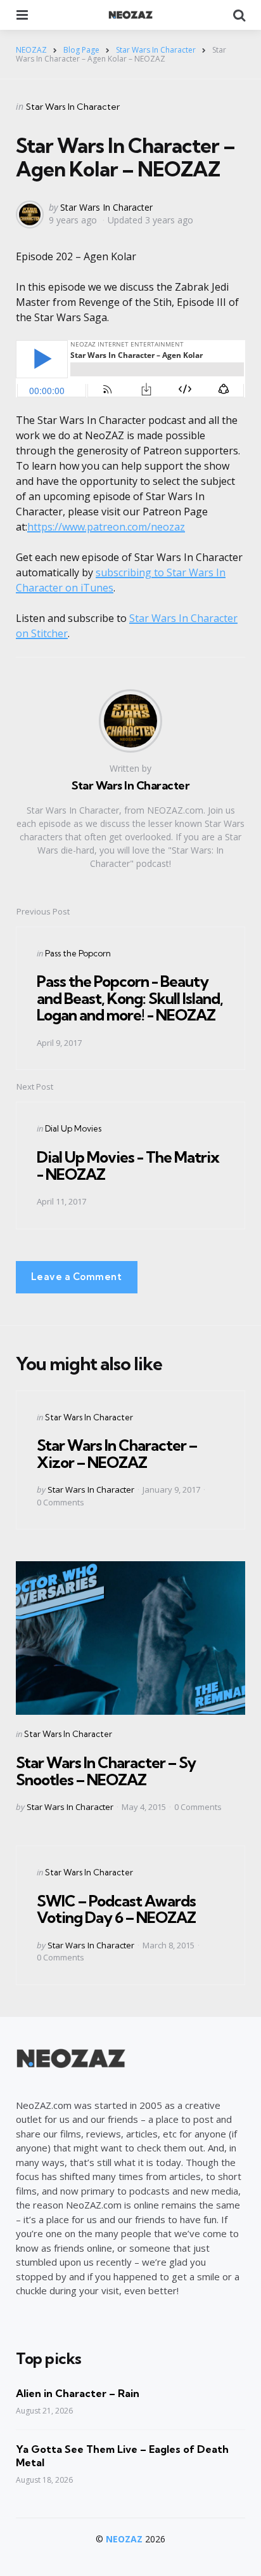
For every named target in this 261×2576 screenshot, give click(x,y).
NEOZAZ (124, 2539)
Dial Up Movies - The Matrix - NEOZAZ (128, 1165)
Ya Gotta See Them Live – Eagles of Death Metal (122, 2456)
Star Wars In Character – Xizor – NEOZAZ (117, 1453)
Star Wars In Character (73, 107)
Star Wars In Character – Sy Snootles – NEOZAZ (106, 1771)
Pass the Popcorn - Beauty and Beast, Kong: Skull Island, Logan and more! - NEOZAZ (130, 998)
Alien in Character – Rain (78, 2393)
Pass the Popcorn (78, 953)
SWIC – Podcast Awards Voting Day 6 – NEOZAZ (116, 1909)
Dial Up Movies (73, 1128)
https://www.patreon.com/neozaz (106, 527)
